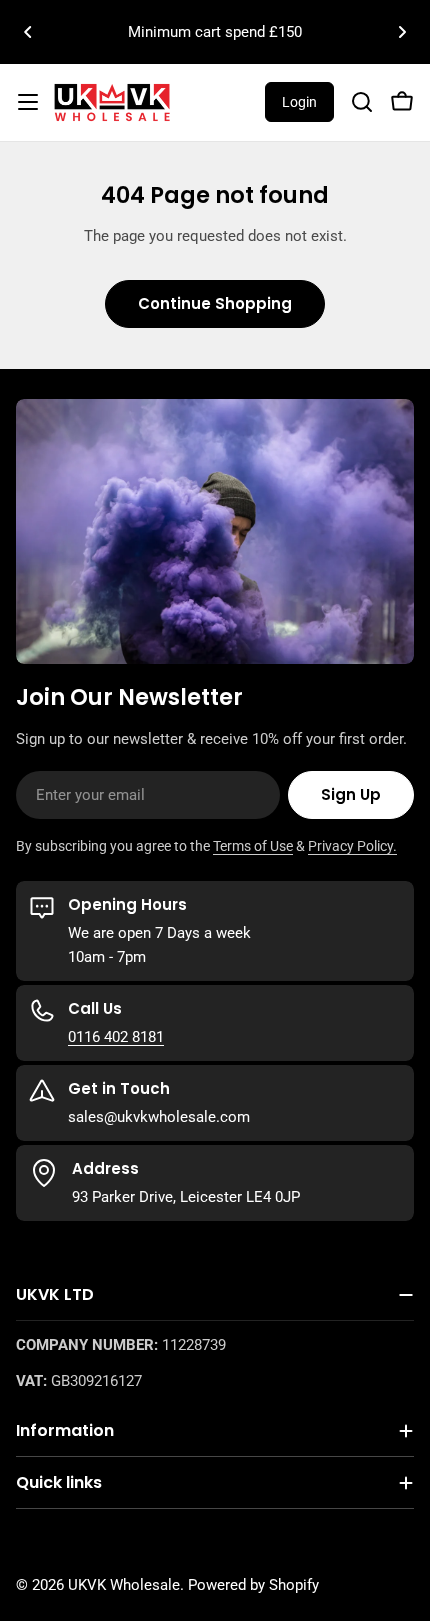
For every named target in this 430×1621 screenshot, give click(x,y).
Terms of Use (253, 846)
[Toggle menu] (28, 102)
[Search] (362, 102)
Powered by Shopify (253, 1585)
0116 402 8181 (116, 1037)
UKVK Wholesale (124, 1585)
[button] (28, 32)
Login (299, 102)
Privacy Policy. (352, 846)
